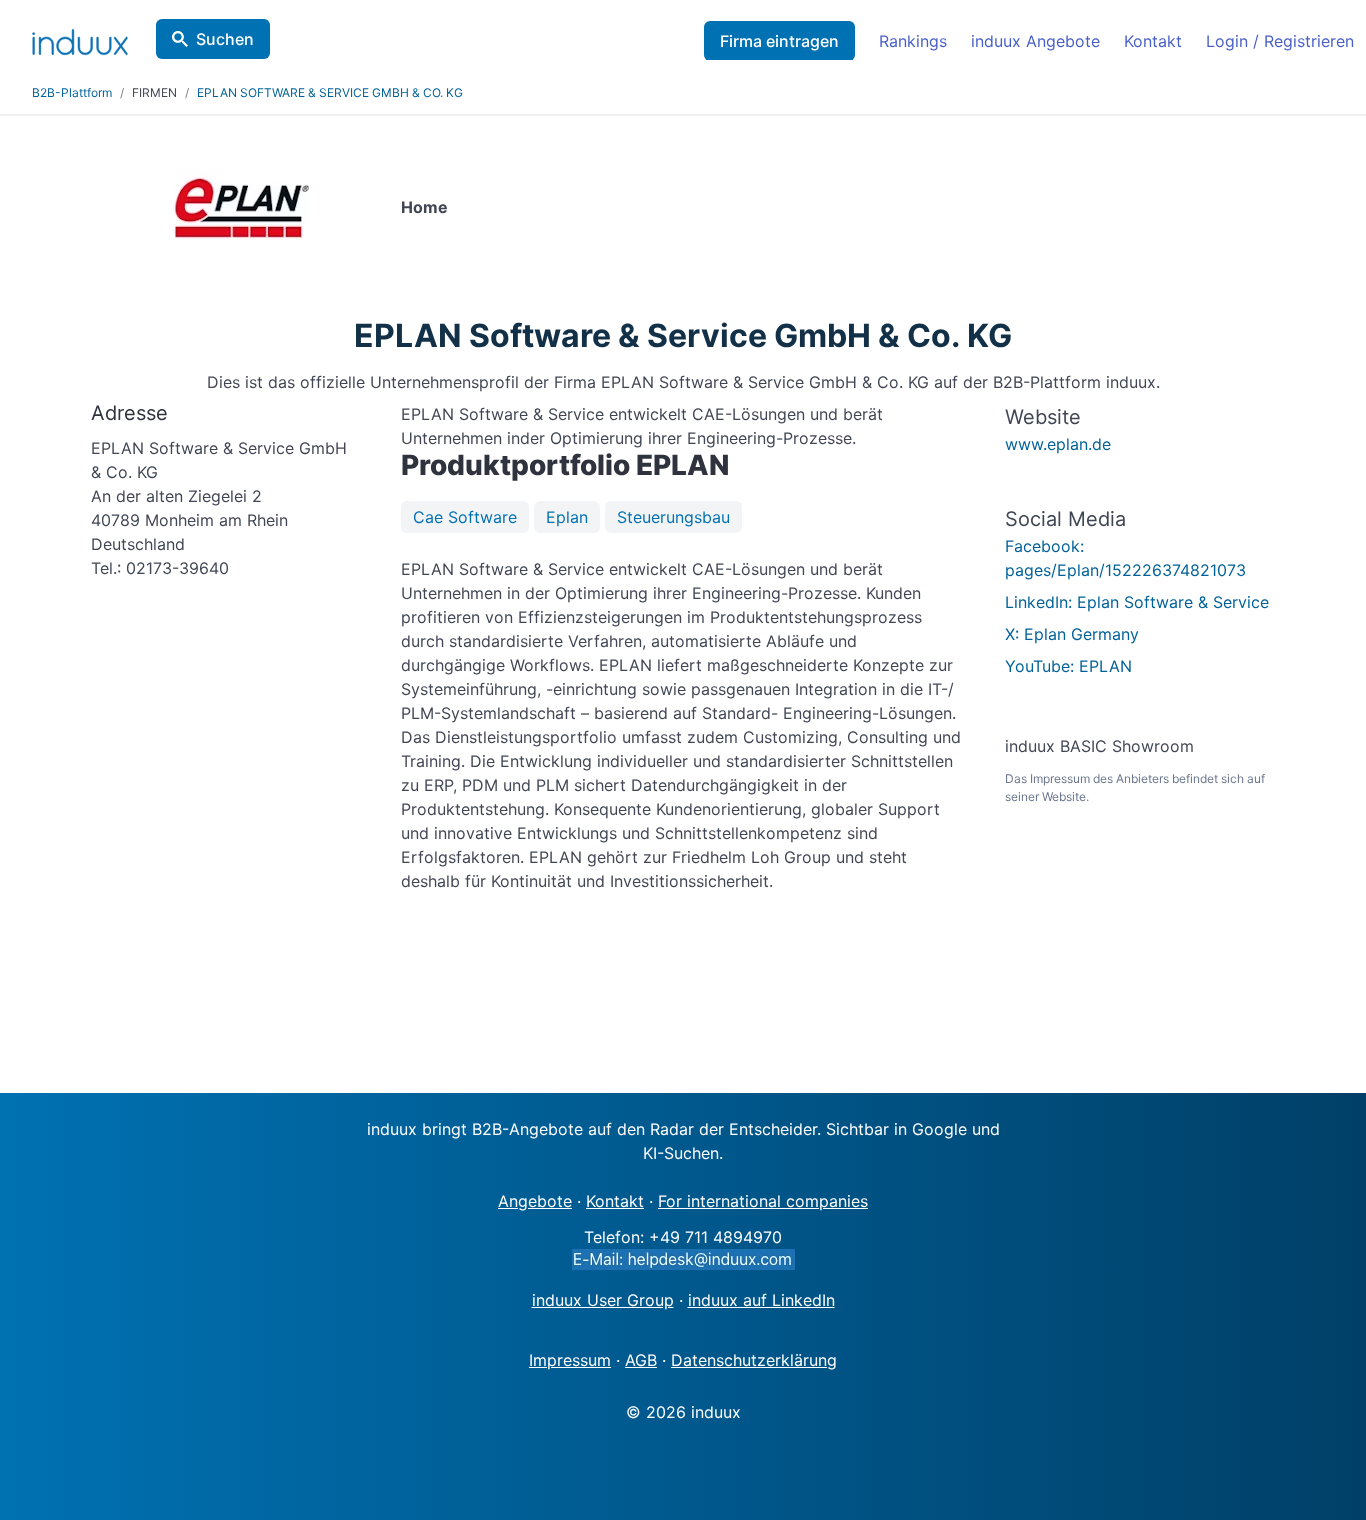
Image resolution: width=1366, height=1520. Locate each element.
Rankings (913, 41)
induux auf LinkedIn (761, 1300)
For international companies (763, 1201)
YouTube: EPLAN (1068, 666)
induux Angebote (1035, 41)
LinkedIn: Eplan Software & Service (1137, 602)
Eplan (567, 517)
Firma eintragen (779, 41)
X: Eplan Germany (1072, 634)
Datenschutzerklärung (754, 1360)
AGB (641, 1360)
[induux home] (80, 38)
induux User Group (603, 1300)
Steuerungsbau (673, 517)
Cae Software (465, 517)
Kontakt (1153, 41)
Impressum (570, 1360)
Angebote (535, 1201)
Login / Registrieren (1280, 41)
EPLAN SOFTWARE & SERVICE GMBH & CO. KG (330, 92)
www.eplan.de (1058, 444)
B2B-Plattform (72, 92)
